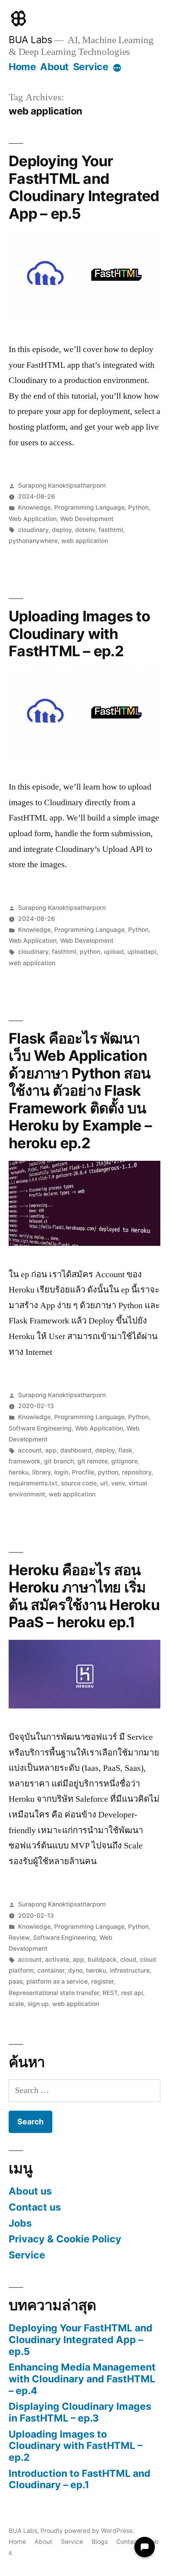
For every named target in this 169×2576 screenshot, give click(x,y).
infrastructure (130, 1971)
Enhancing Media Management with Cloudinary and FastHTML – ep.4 (82, 2379)
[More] (117, 68)
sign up (38, 2004)
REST (110, 1993)
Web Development (87, 519)
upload (114, 952)
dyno (75, 1971)
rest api (132, 1993)
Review (19, 1938)
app (51, 1450)
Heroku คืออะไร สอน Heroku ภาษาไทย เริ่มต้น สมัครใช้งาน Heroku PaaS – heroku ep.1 (84, 1596)
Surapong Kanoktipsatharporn (62, 486)
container (51, 1971)
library (41, 1472)
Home (22, 67)
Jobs (20, 2223)
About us (30, 2191)
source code (79, 1483)
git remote (93, 1461)
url (104, 1483)
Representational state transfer (54, 1993)
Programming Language (89, 507)
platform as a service (57, 1981)
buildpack (102, 1960)
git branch (59, 1461)
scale (16, 2004)
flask (125, 1450)
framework (25, 1461)
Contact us (35, 2207)
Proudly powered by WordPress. (87, 2531)
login (61, 1472)
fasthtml (111, 530)
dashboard (76, 1450)
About (54, 67)
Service (91, 67)
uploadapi (142, 952)
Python (138, 507)
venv (118, 1483)
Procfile (83, 1472)
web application (85, 541)
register (102, 1981)
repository (137, 1472)
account (30, 1450)
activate (57, 1960)
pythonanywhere (33, 541)
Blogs (100, 2542)
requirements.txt (33, 1483)
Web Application (33, 519)
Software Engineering (40, 1428)
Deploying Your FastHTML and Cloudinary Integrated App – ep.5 (84, 187)
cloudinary (33, 530)
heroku (19, 1472)
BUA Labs (30, 40)
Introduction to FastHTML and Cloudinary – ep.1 (80, 2479)
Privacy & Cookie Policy (65, 2239)
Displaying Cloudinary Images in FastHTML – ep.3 (80, 2412)
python (90, 952)
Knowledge (34, 507)
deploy (62, 530)
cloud (128, 1960)
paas (16, 1981)
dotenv (85, 530)
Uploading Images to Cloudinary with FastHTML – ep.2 (79, 634)
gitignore (124, 1461)
